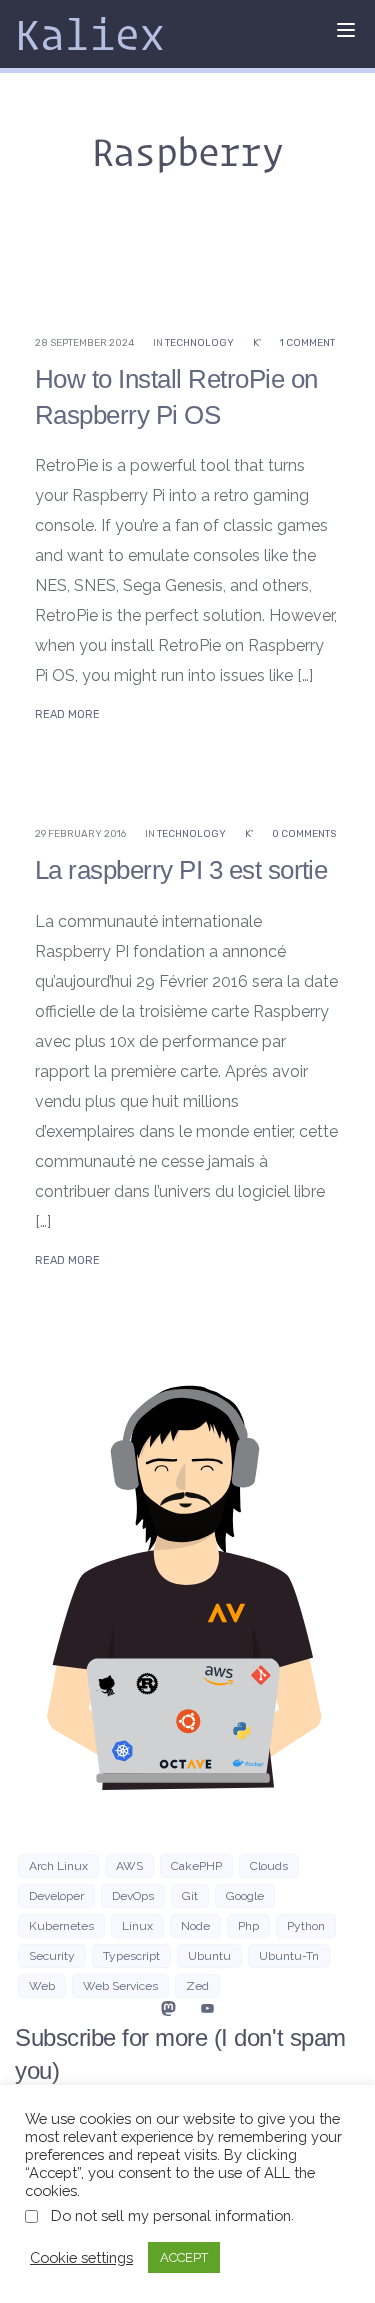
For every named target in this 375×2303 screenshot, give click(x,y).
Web (42, 1986)
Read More (67, 714)
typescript (131, 1956)
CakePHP (196, 1866)
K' (257, 343)
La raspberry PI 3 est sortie (181, 870)
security (52, 1956)
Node (195, 1926)
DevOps (133, 1896)
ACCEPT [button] (184, 2257)
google (245, 1896)
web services (120, 1986)
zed (197, 1986)
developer (56, 1896)
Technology (199, 343)
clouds (269, 1866)
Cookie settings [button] (81, 2257)
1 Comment (307, 343)
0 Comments (304, 834)
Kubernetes (61, 1926)
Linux (137, 1926)
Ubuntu (209, 1956)
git (190, 1896)
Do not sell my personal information (171, 2215)
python (306, 1926)
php (248, 1926)
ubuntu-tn (289, 1956)
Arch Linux (58, 1866)
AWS (129, 1866)
